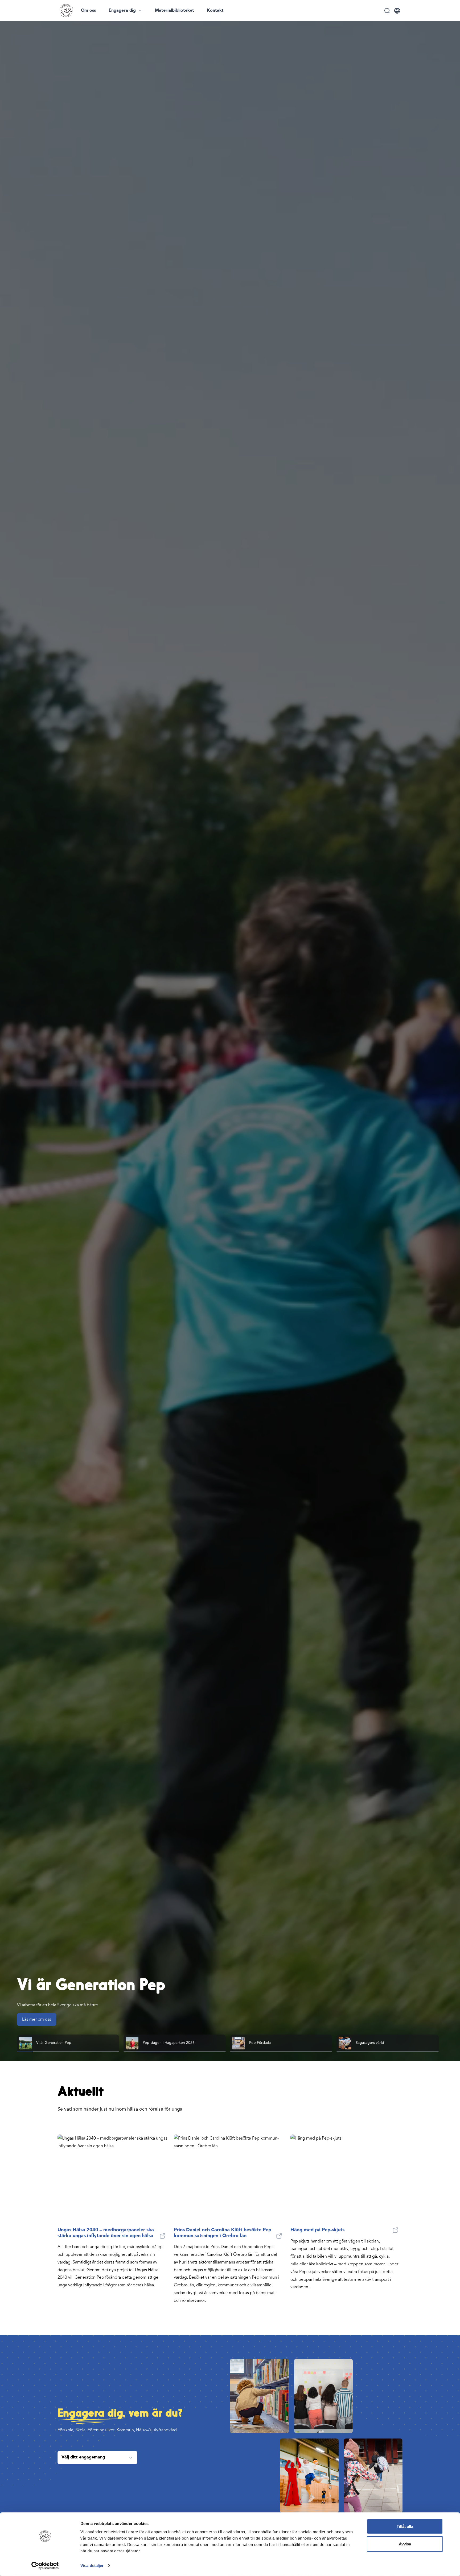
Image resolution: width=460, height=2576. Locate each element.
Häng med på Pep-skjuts (317, 2230)
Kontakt (215, 11)
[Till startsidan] (66, 11)
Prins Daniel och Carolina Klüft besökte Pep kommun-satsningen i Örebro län (223, 2233)
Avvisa (405, 2544)
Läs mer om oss (37, 2019)
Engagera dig (122, 11)
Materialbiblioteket (174, 11)
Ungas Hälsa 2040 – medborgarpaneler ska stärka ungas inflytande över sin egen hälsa (106, 2233)
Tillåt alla (405, 2526)
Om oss (88, 11)
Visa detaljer (92, 2565)
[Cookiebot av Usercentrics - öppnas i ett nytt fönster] (45, 2566)
